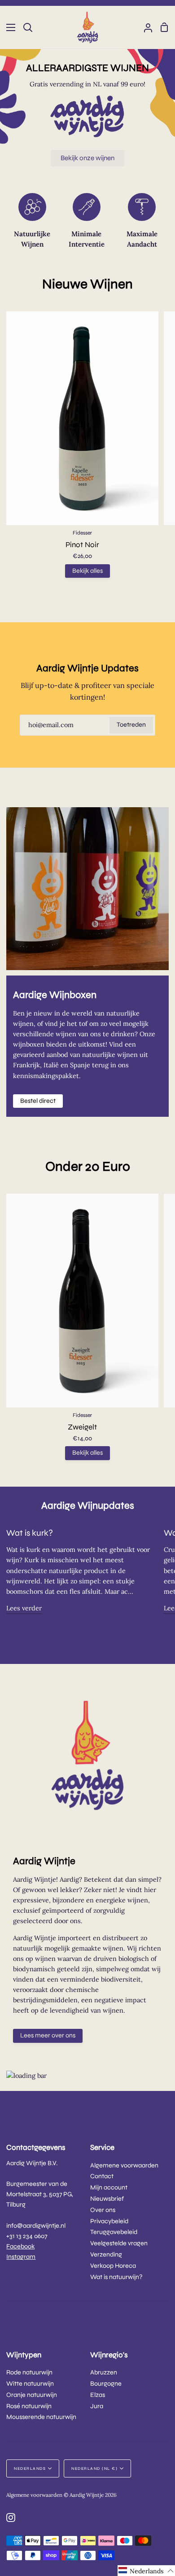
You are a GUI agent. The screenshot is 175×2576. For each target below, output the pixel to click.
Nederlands (30, 2468)
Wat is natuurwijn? (116, 2277)
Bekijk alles (87, 571)
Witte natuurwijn (30, 2384)
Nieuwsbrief (107, 2199)
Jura (97, 2406)
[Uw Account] (144, 27)
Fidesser (82, 533)
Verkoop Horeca (113, 2266)
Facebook (20, 2246)
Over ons (103, 2210)
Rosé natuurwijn (29, 2406)
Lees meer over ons (48, 2035)
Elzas (98, 2395)
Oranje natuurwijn (32, 2395)
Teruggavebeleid (114, 2232)
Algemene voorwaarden (124, 2165)
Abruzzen (104, 2372)
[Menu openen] (8, 27)
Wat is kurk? (30, 1533)
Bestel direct (38, 1101)
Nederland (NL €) (94, 2468)
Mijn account (109, 2187)
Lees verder (24, 1608)
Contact (102, 2176)
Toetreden (131, 725)
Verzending (106, 2255)
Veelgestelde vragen (119, 2243)
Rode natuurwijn (29, 2372)
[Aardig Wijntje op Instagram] (11, 2518)
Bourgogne (106, 2384)
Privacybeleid (109, 2221)
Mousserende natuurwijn (41, 2417)
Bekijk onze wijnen (87, 158)
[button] (146, 2571)
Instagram (21, 2257)
